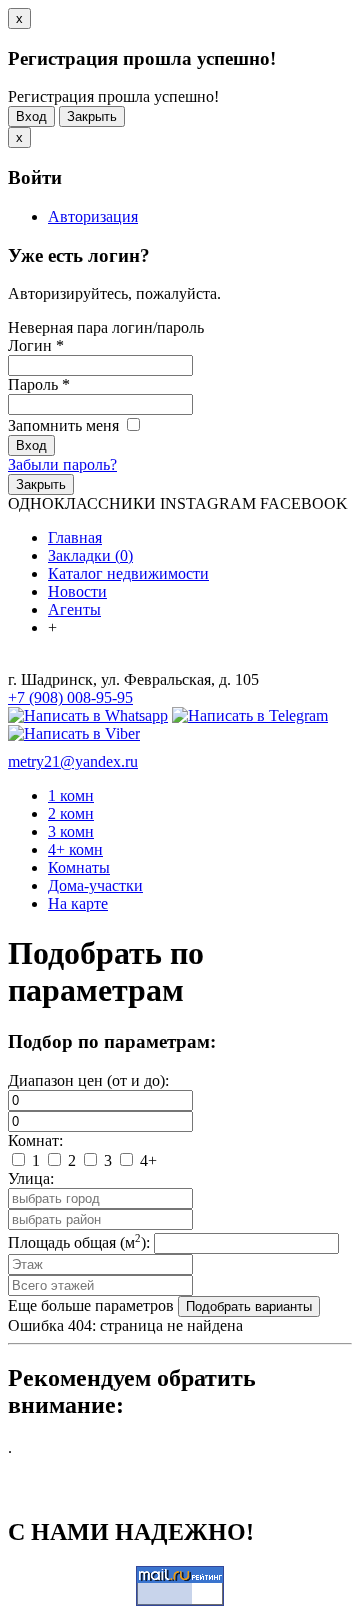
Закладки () (90, 555)
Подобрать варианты (249, 1306)
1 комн (71, 795)
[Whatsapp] (88, 715)
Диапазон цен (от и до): (88, 1080)
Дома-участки (95, 885)
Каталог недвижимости (128, 573)
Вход (31, 116)
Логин (36, 345)
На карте (78, 903)
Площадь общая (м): (79, 1242)
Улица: (31, 1178)
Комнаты (79, 867)
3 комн (71, 831)
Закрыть (92, 116)
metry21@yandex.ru (73, 761)
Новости (77, 591)
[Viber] (74, 733)
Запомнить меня (65, 425)
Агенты (74, 609)
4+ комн (75, 849)
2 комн (71, 813)
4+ (146, 1160)
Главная (75, 537)
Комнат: (35, 1140)
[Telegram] (250, 715)
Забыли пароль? (62, 464)
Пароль (39, 384)
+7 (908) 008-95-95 (70, 697)
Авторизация (93, 216)
